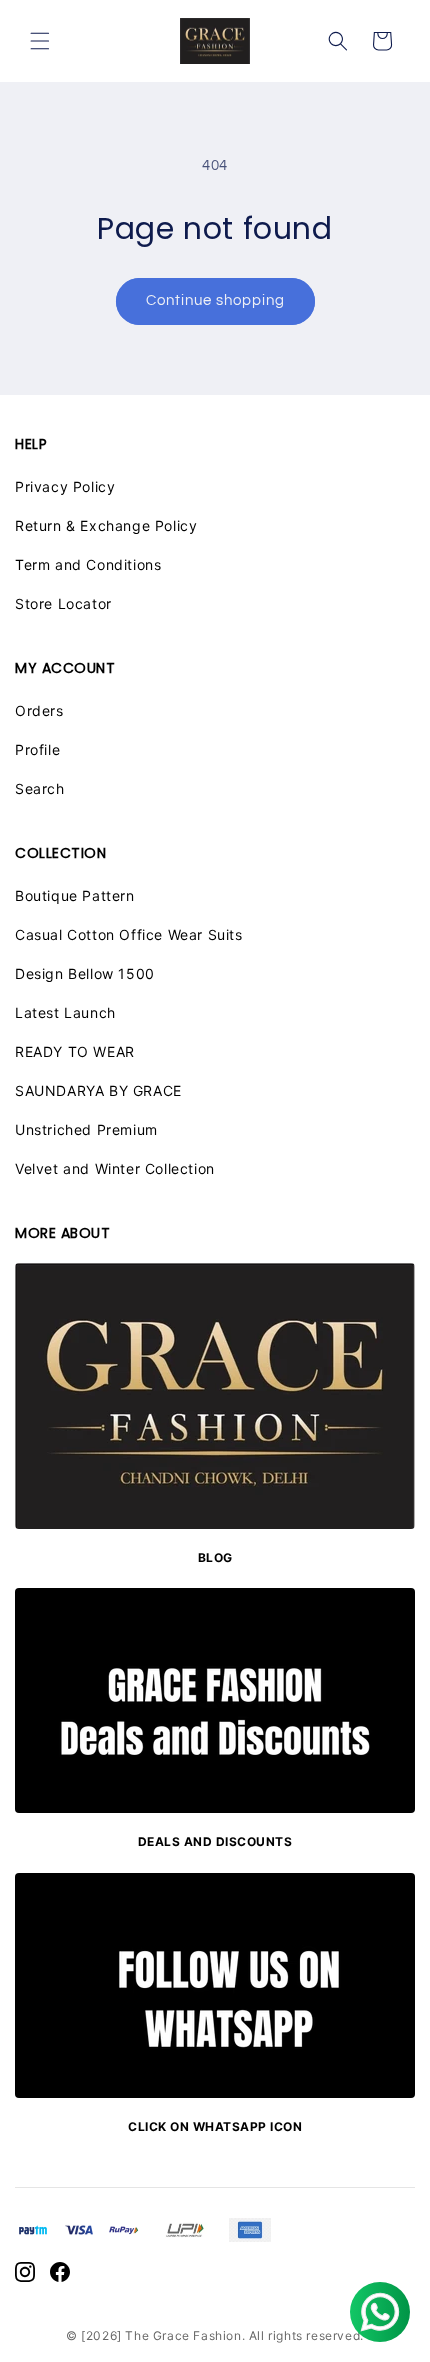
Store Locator (63, 603)
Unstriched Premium (86, 1129)
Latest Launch (65, 1012)
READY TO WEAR (75, 1051)
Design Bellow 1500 (85, 973)
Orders (39, 710)
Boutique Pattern (75, 895)
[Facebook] (60, 2276)
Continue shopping (215, 300)
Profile (37, 749)
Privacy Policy (65, 486)
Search (40, 788)
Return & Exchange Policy (106, 525)
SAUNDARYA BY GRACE (98, 1090)
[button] (40, 41)
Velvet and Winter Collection (115, 1168)
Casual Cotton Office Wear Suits (129, 934)
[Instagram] (25, 2276)
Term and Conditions (88, 564)
